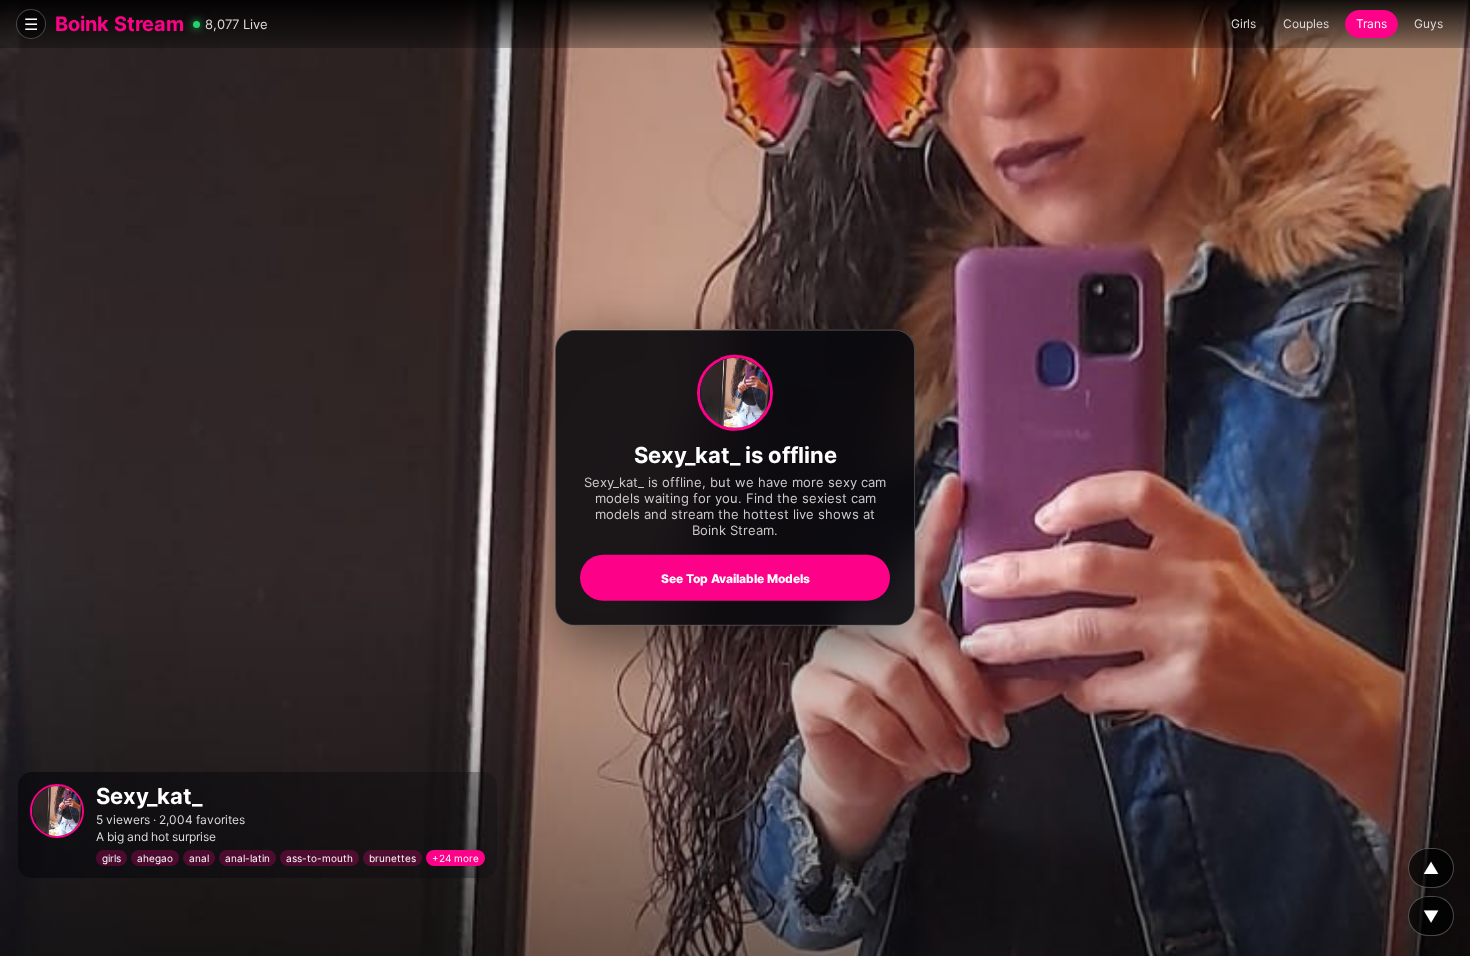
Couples (1306, 23)
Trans (1371, 23)
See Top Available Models (735, 578)
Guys (1428, 23)
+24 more (455, 858)
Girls (1243, 23)
